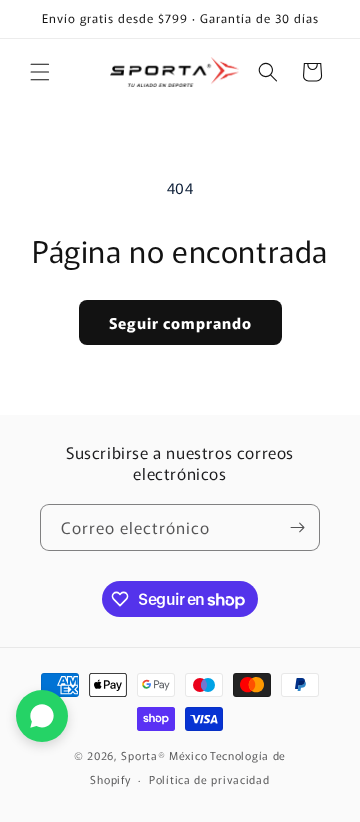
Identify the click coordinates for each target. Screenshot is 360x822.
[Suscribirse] (297, 527)
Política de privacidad (209, 779)
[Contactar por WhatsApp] (42, 716)
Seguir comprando (180, 322)
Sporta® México (164, 755)
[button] (40, 72)
